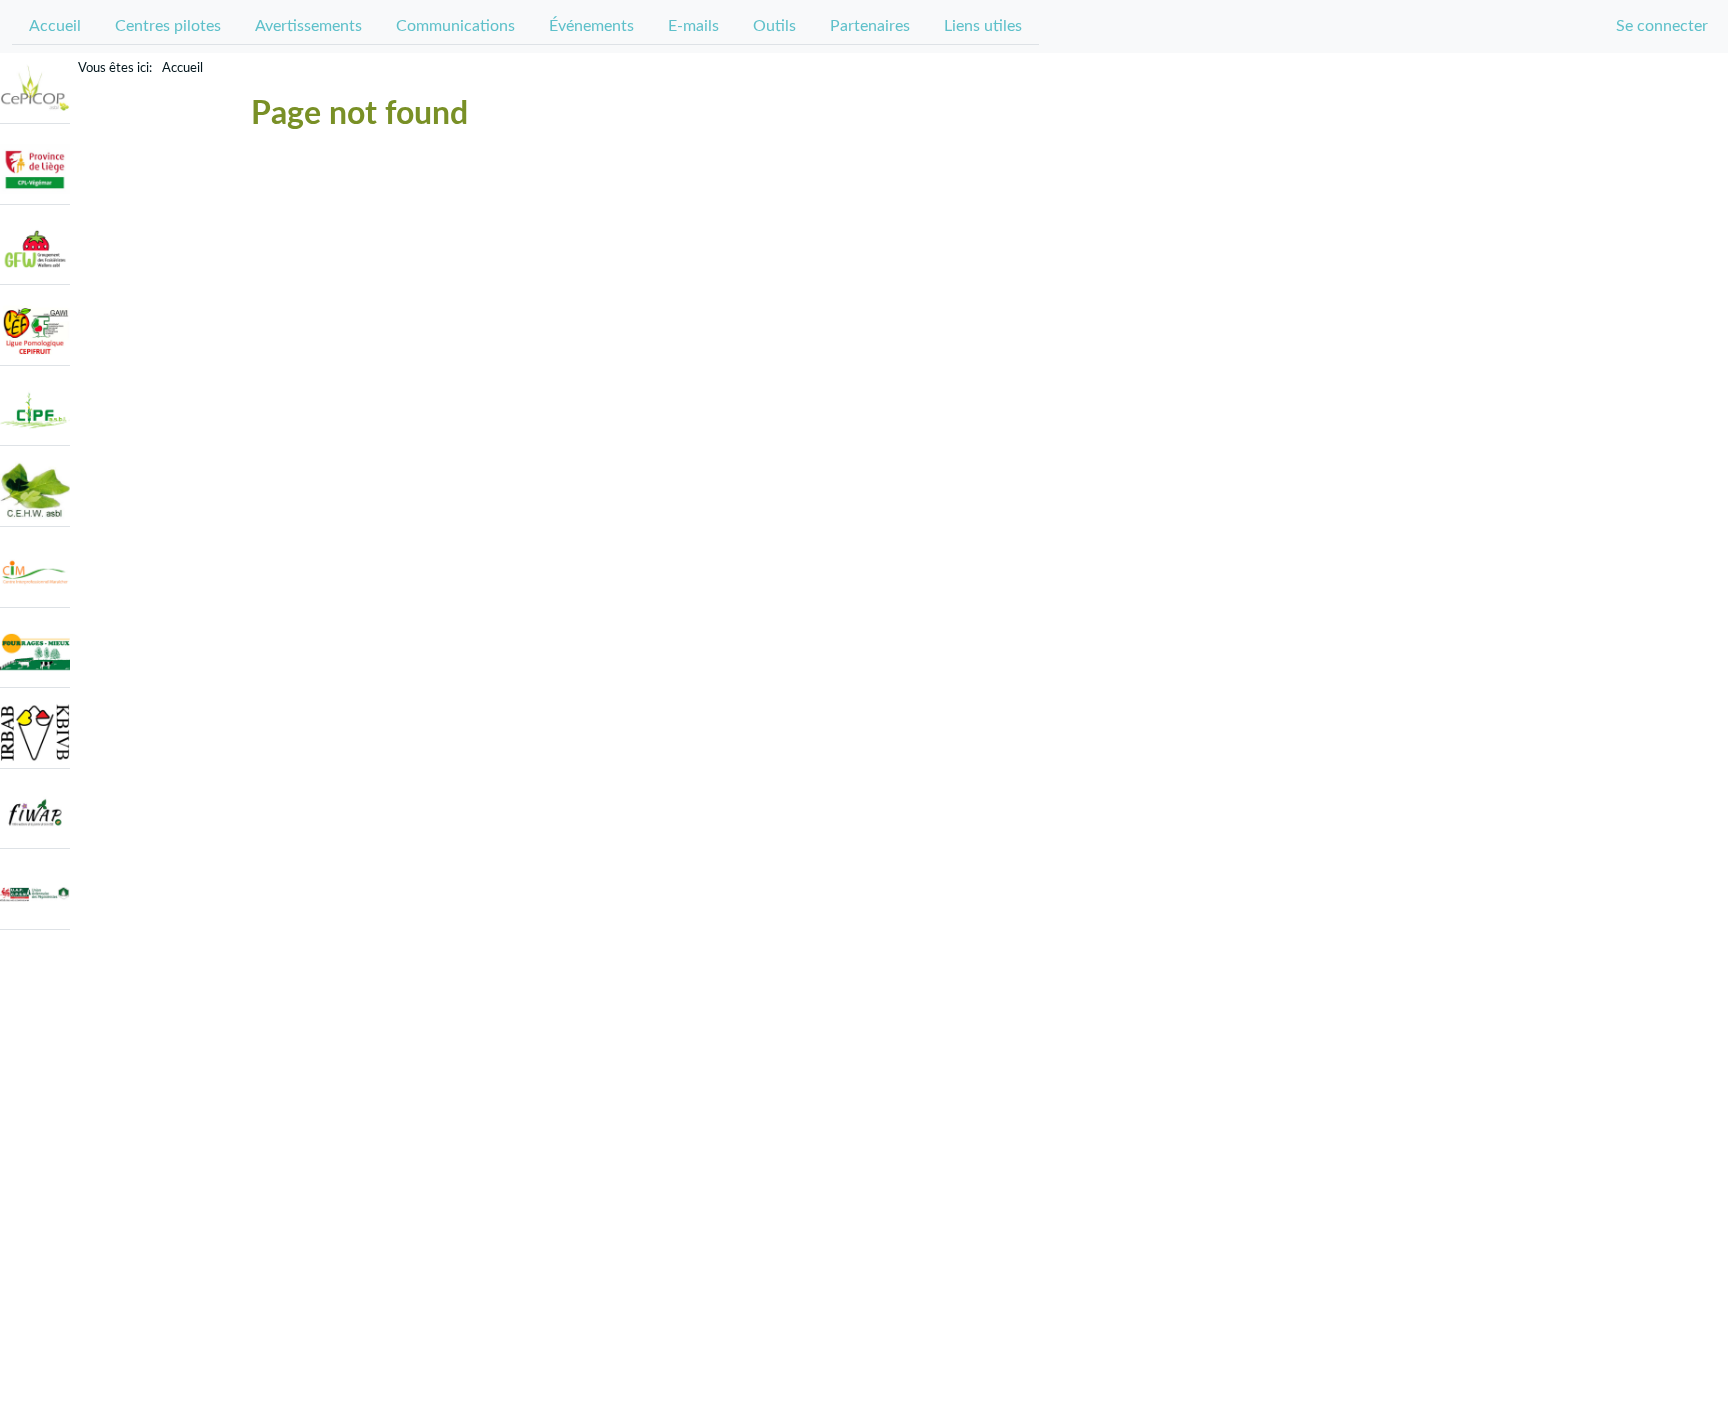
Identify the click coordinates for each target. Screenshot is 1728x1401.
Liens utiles (983, 26)
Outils (774, 26)
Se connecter (1662, 26)
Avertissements (308, 26)
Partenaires (870, 26)
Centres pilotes (168, 26)
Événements (591, 26)
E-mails (693, 26)
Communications (455, 26)
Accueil (55, 26)
